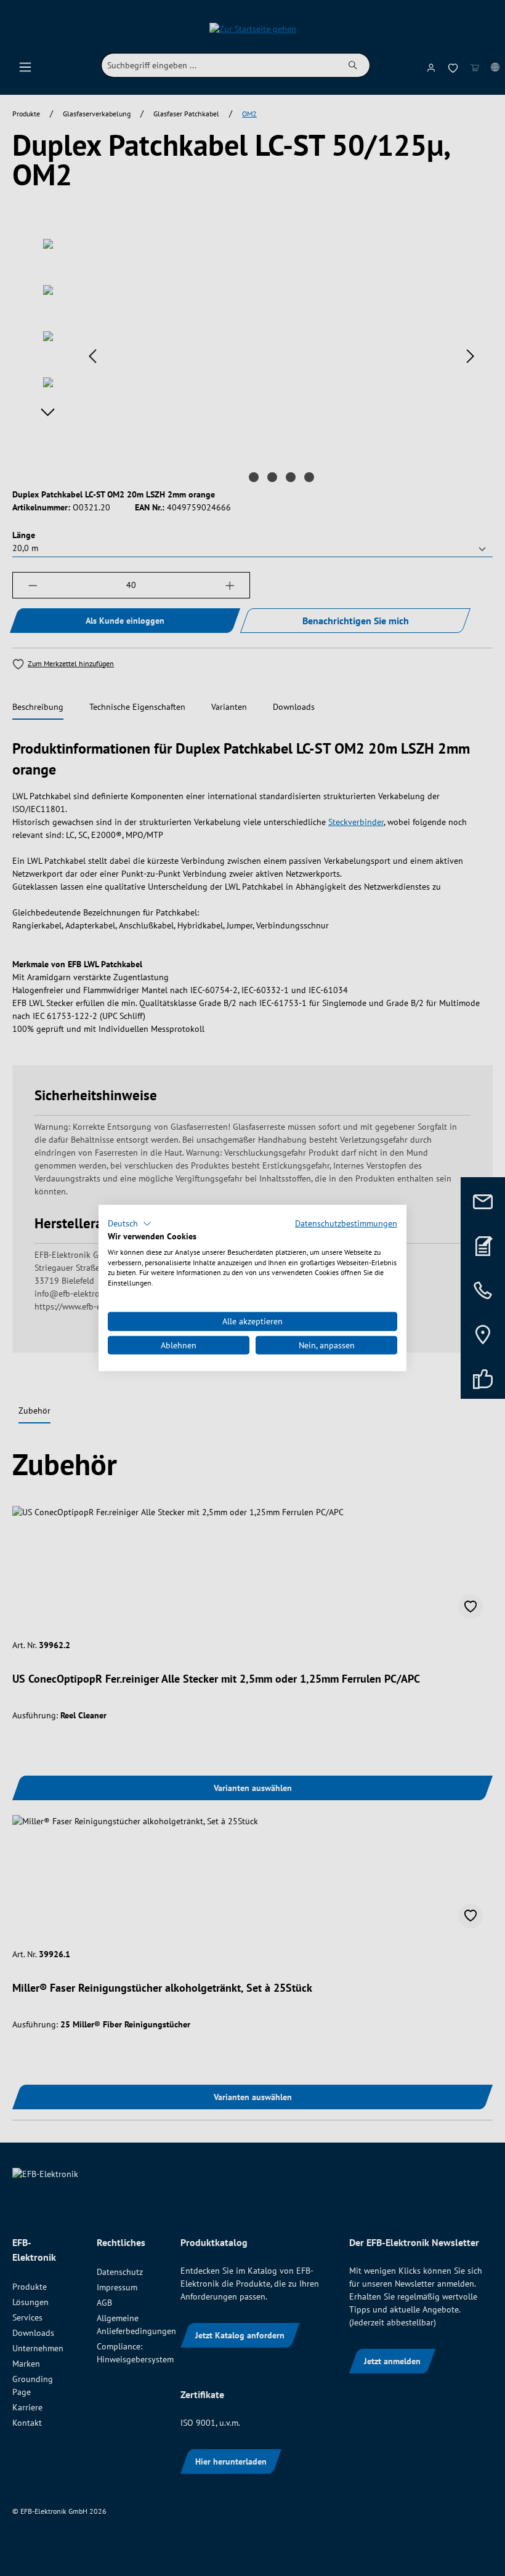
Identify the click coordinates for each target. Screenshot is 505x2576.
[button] (130, 1224)
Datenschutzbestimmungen (346, 1223)
